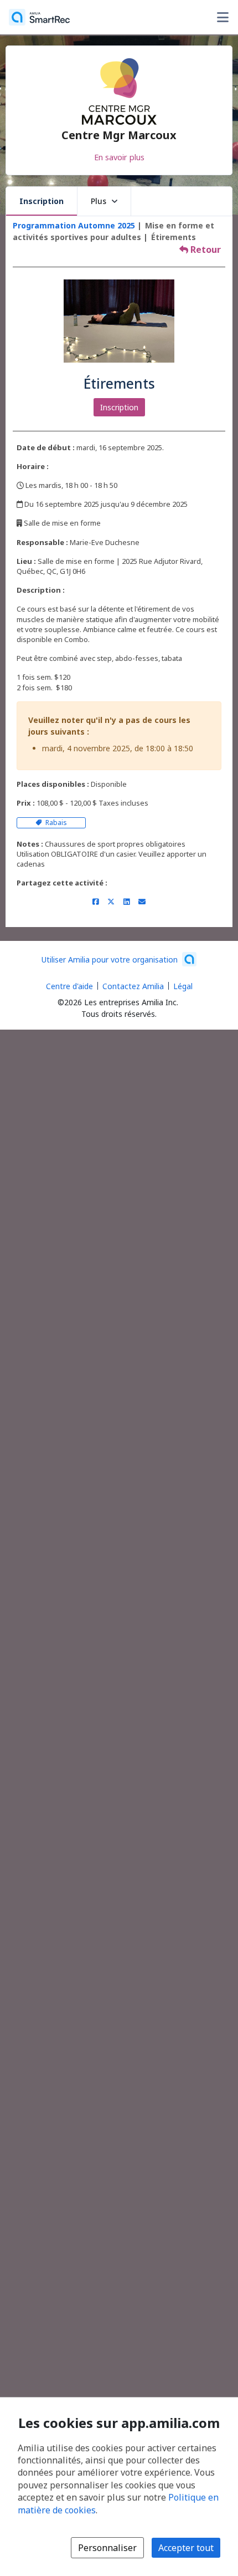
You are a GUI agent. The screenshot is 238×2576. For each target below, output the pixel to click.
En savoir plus (119, 157)
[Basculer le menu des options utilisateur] (223, 17)
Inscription (42, 201)
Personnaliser (107, 2548)
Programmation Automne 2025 (74, 225)
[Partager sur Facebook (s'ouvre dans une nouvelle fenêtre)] (95, 902)
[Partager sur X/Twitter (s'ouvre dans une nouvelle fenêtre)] (111, 902)
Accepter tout (186, 2548)
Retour (205, 250)
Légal (183, 986)
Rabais (55, 823)
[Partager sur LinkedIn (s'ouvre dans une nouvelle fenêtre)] (126, 902)
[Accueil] (39, 17)
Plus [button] (99, 201)
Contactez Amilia (133, 986)
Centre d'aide (69, 986)
